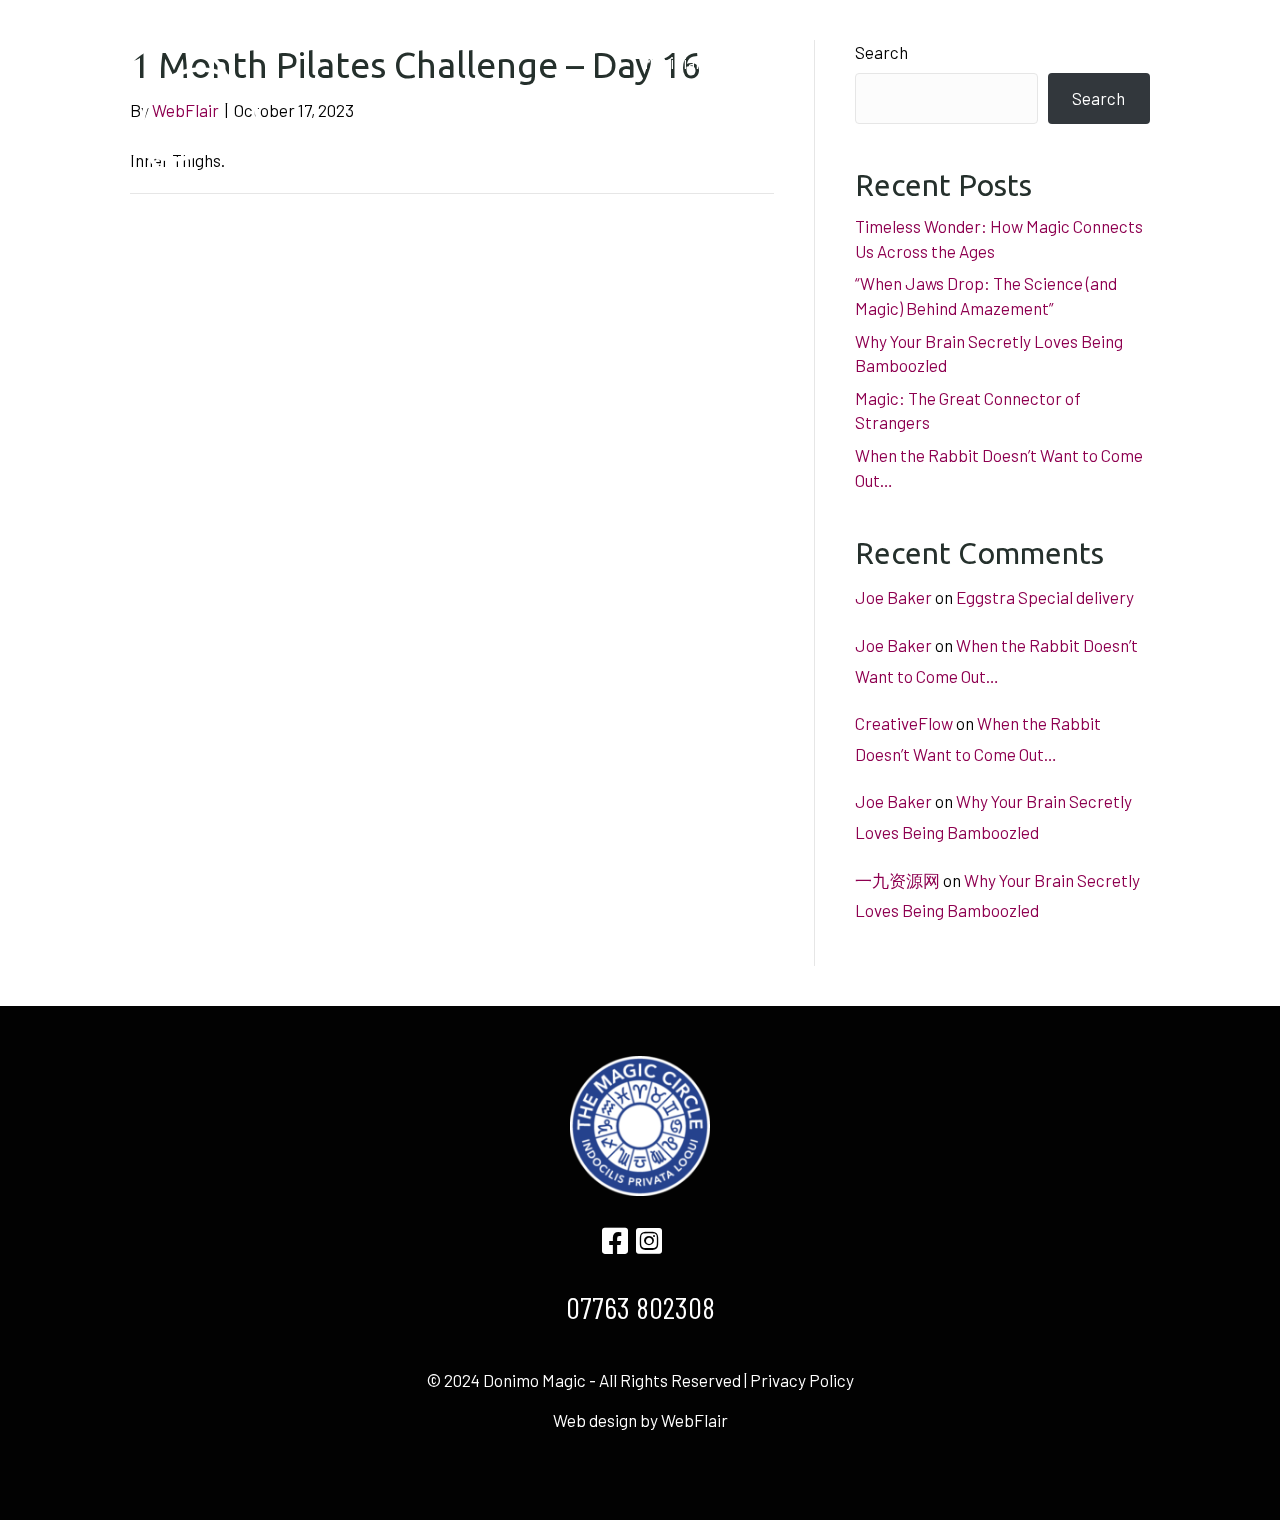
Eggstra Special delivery (1045, 597)
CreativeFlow (904, 723)
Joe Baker (893, 597)
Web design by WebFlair (640, 1420)
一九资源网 (897, 880)
